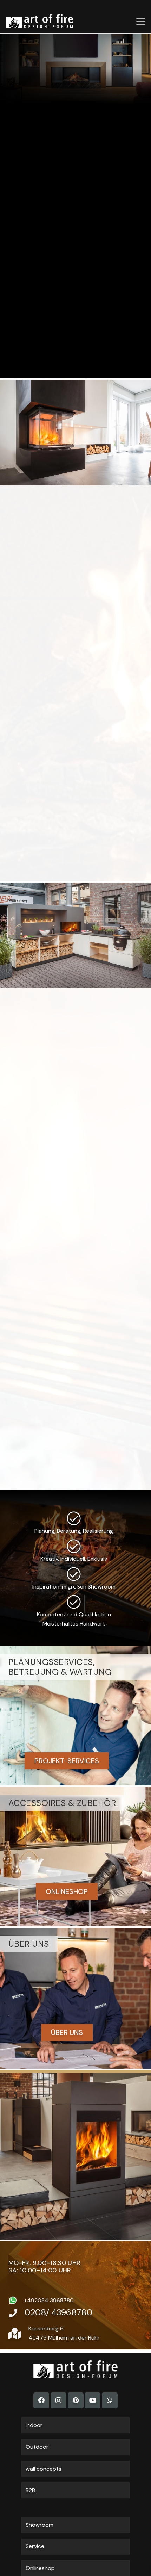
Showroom (40, 2525)
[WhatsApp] (110, 2400)
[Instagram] (58, 2400)
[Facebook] (41, 2400)
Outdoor (37, 2447)
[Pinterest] (76, 2400)
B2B (30, 2490)
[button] (141, 21)
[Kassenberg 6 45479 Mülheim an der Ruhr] (18, 2333)
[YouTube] (93, 2400)
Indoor (34, 2425)
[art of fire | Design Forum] (39, 21)
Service (35, 2546)
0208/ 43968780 (58, 2312)
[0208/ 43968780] (17, 2313)
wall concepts (44, 2469)
